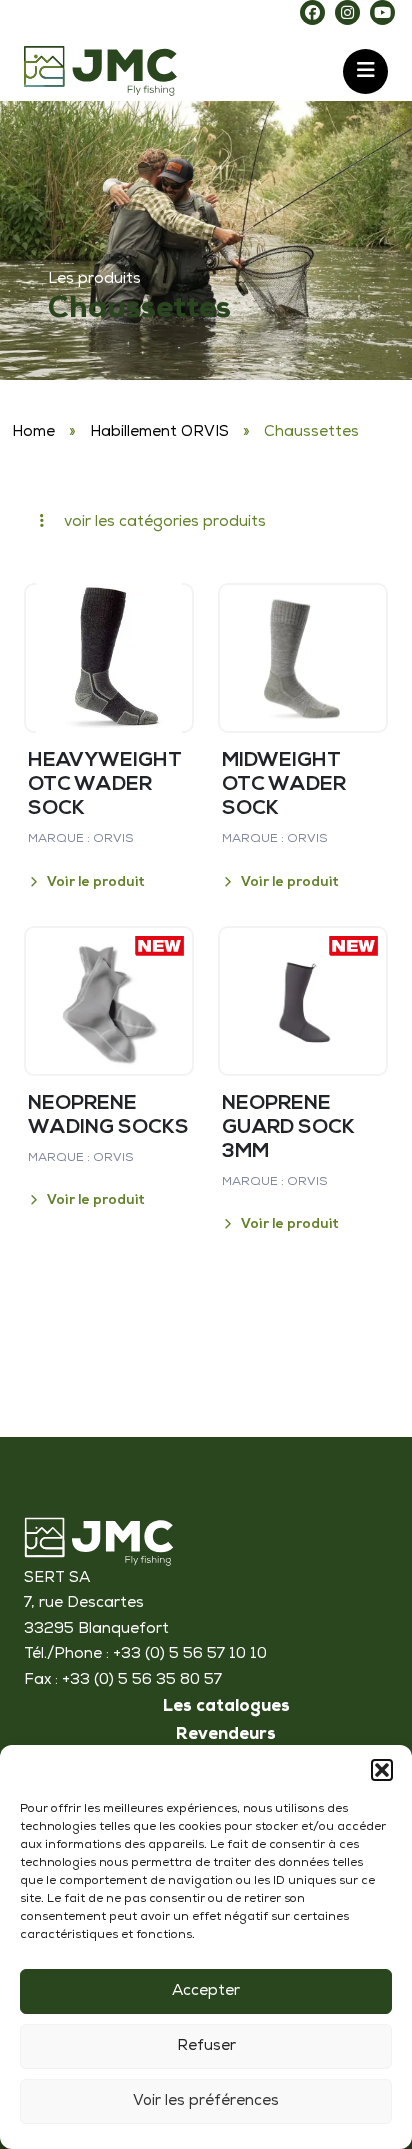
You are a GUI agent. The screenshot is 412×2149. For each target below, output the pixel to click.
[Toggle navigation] (365, 71)
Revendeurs (226, 1736)
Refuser (206, 2046)
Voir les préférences (206, 2101)
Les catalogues (226, 1708)
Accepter (206, 1991)
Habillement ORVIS (159, 432)
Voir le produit (96, 882)
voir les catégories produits (163, 522)
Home (33, 432)
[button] (382, 1770)
